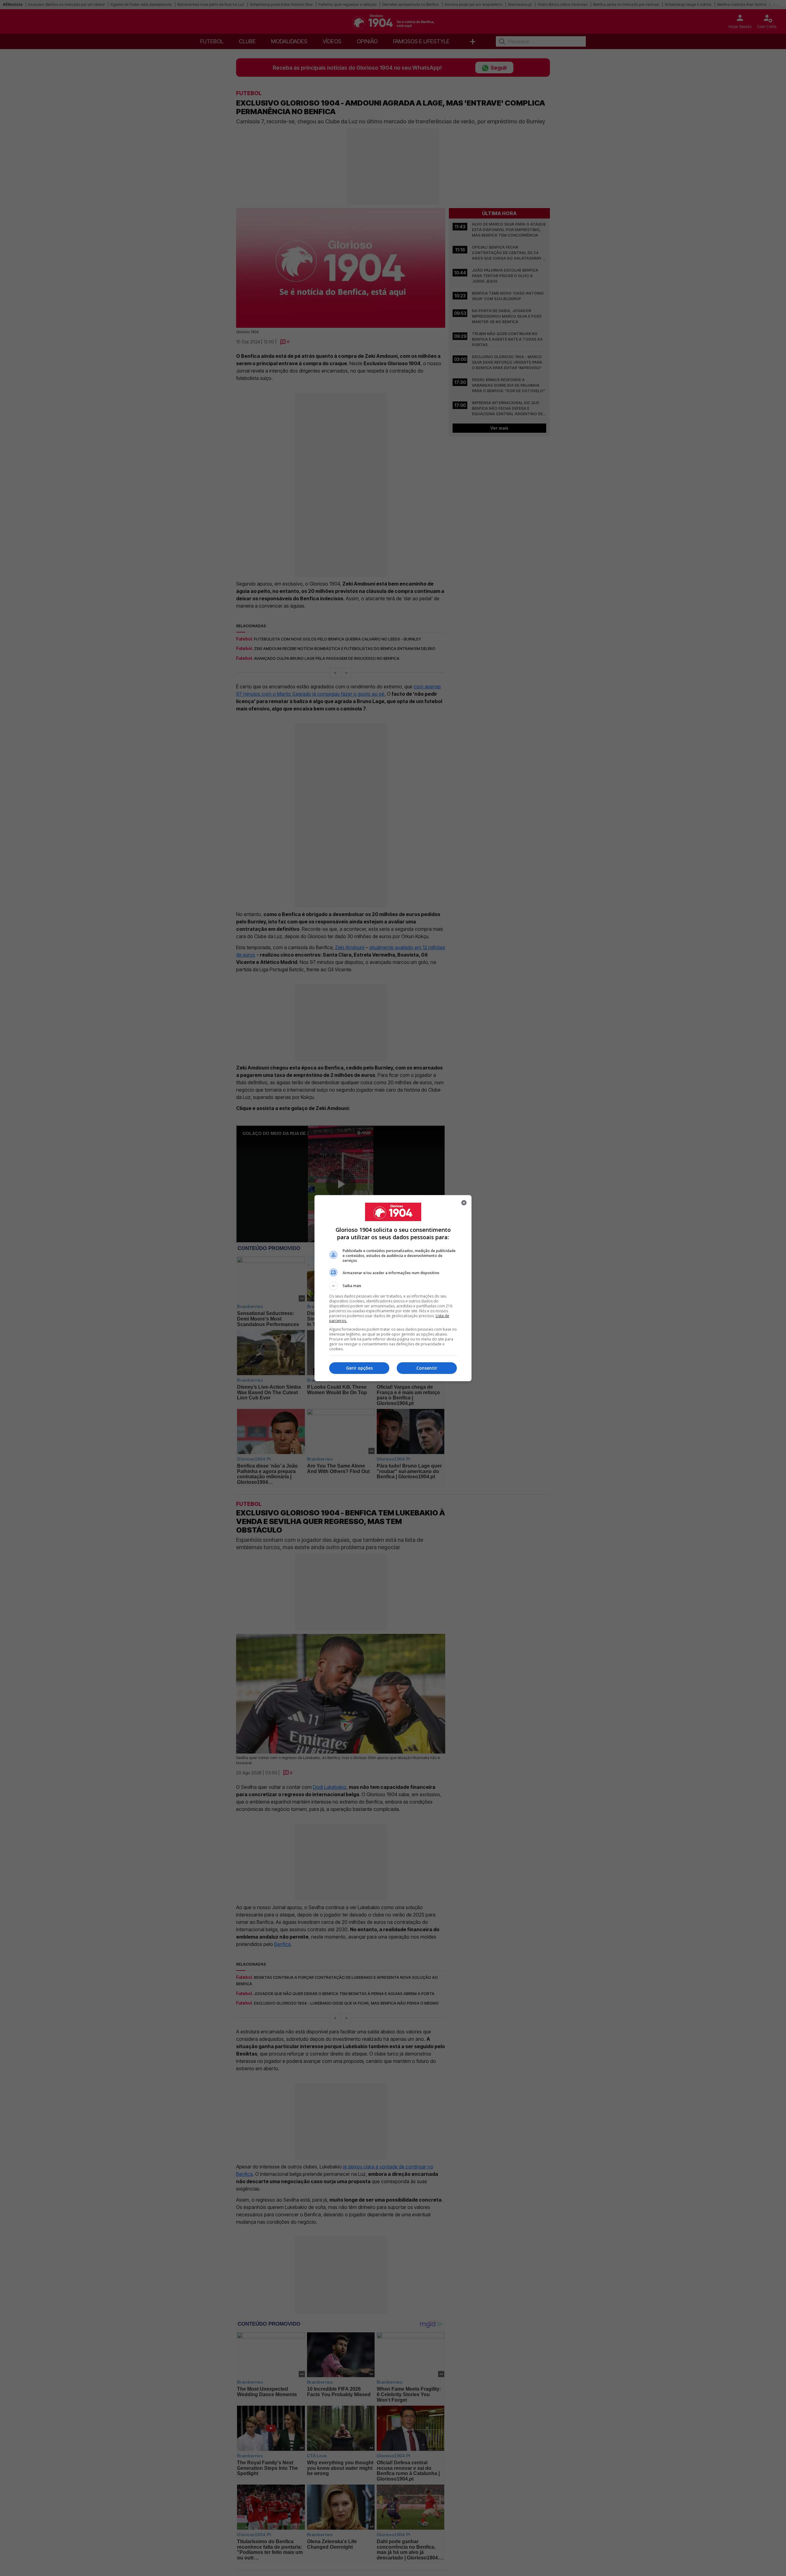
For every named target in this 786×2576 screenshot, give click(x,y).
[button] (393, 1286)
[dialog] (393, 1288)
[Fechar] (464, 1203)
